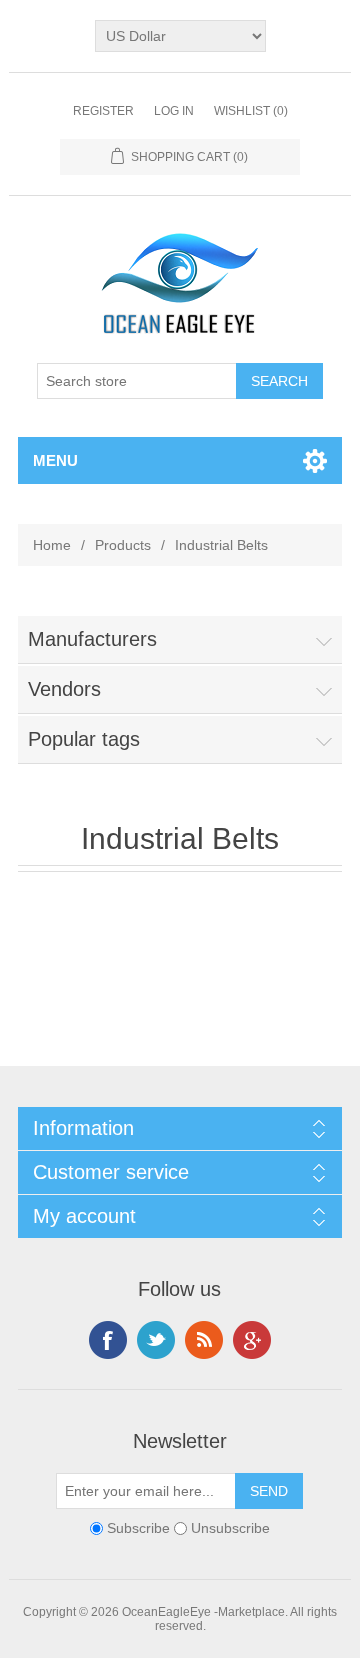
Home (52, 545)
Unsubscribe (230, 1528)
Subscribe (138, 1528)
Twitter (156, 1340)
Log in (174, 111)
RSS (204, 1340)
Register (103, 111)
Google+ (252, 1340)
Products (123, 545)
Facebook (108, 1340)
